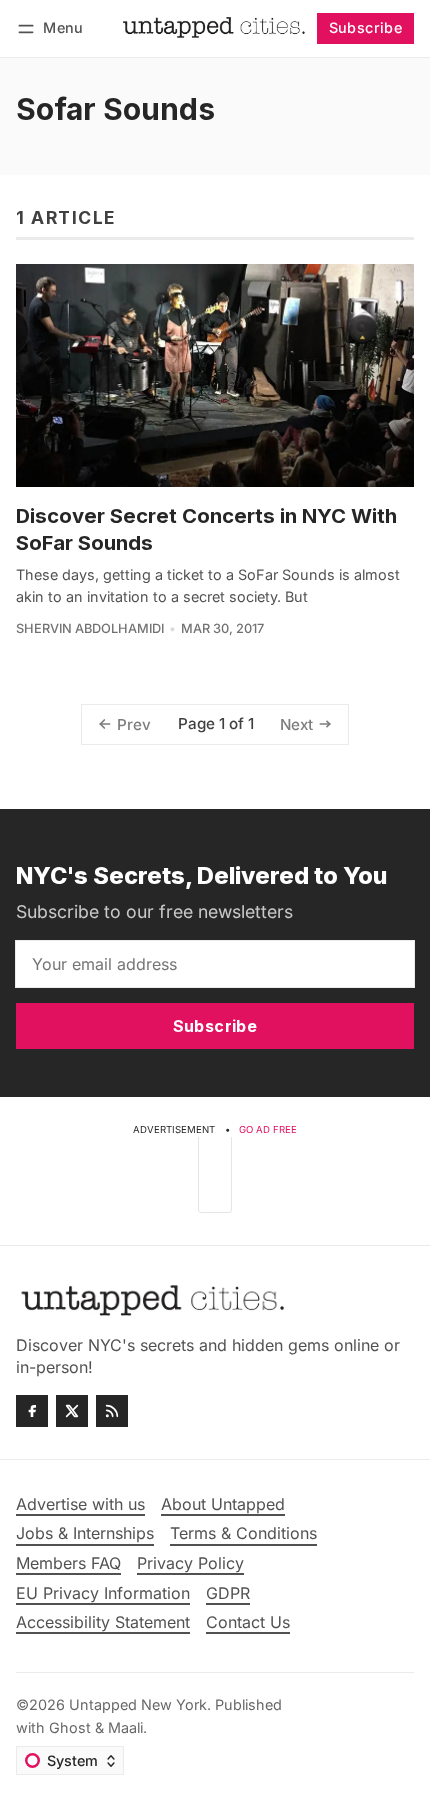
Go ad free (268, 1129)
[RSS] (112, 1411)
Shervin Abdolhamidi (90, 628)
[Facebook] (32, 1411)
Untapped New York (138, 1704)
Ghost (70, 1727)
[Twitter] (72, 1411)
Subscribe (366, 27)
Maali (125, 1727)
